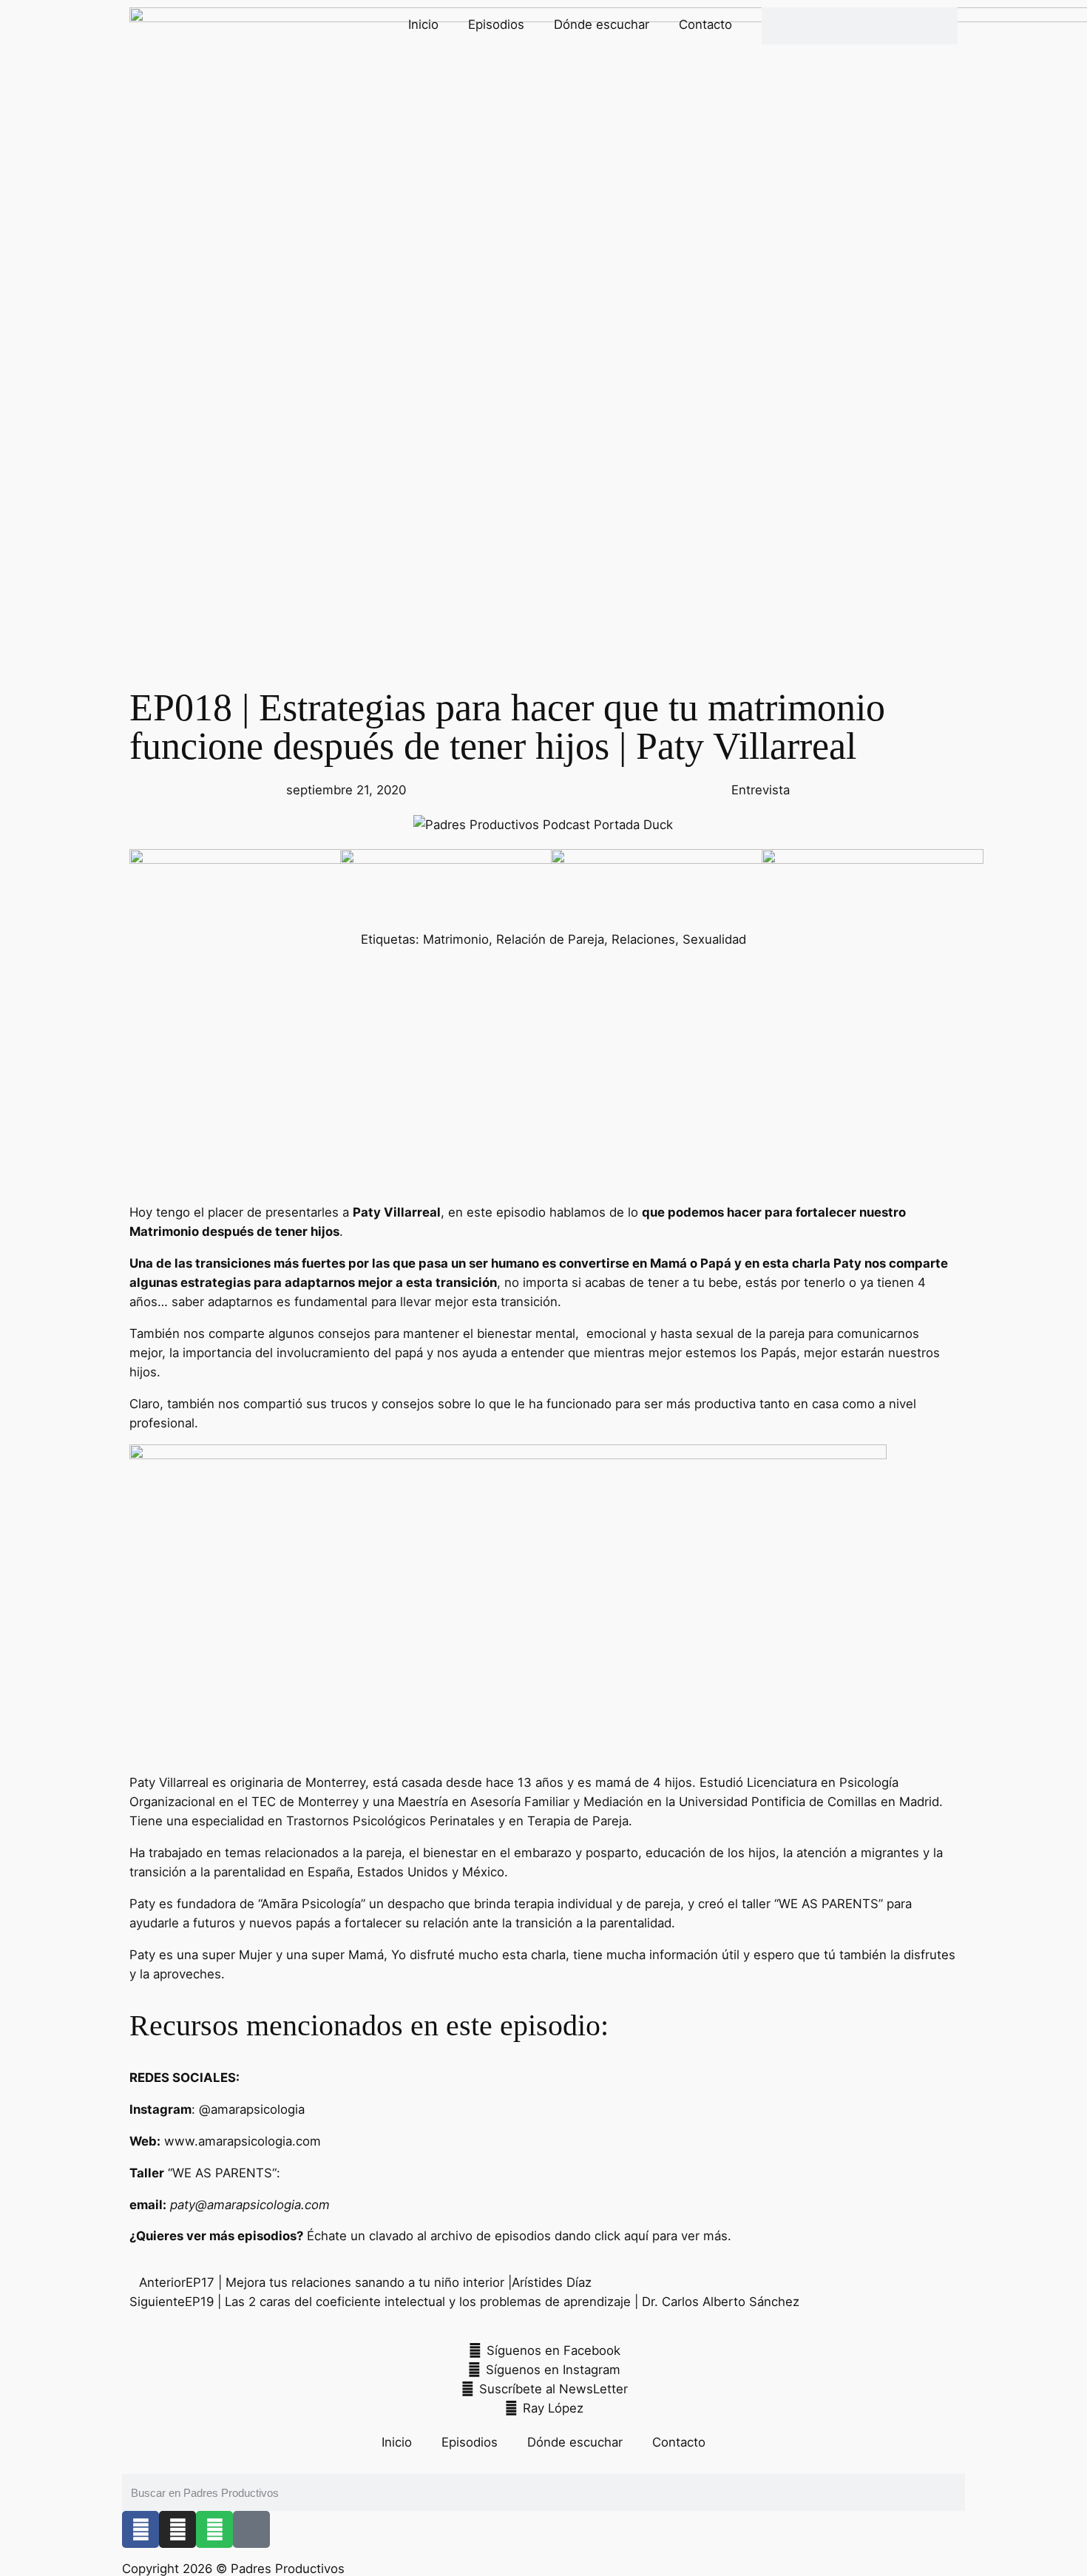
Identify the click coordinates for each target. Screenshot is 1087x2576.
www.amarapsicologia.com (243, 2141)
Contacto (705, 24)
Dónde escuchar (602, 24)
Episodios (496, 24)
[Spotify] (214, 2529)
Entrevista (761, 790)
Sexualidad (714, 939)
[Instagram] (177, 2529)
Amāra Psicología (311, 1904)
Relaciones (643, 939)
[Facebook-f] (140, 2529)
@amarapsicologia (252, 2109)
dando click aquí (602, 2236)
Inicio (423, 24)
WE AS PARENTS (829, 1904)
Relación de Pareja (550, 939)
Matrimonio (456, 939)
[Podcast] (251, 2529)
